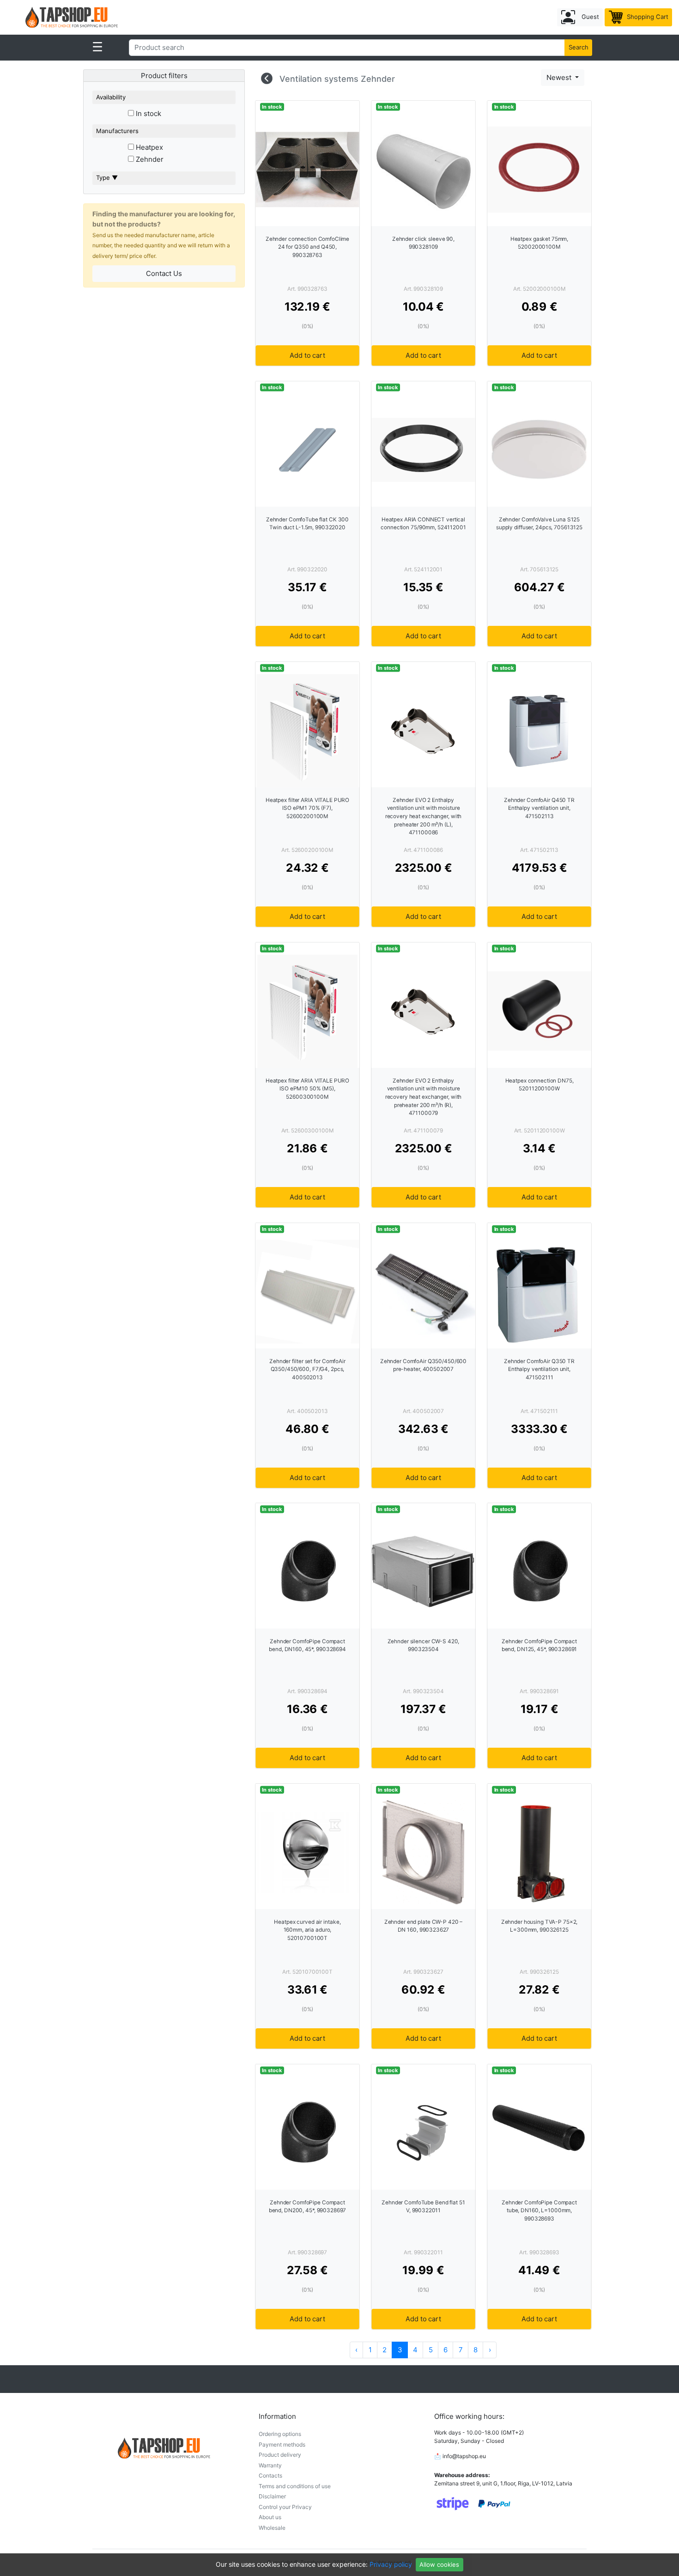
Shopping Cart (647, 17)
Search (579, 47)
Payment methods (282, 2444)
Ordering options (280, 2434)
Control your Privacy (285, 2507)
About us (270, 2517)
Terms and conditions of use (295, 2486)
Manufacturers (117, 131)
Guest (589, 17)
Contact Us (164, 273)
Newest (560, 77)
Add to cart (307, 355)
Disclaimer (272, 2496)
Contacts (270, 2475)
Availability (111, 97)
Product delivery (280, 2455)
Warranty (270, 2465)
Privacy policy (391, 2564)
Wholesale (272, 2528)
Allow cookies (439, 2564)
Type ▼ (107, 177)
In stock (148, 113)
